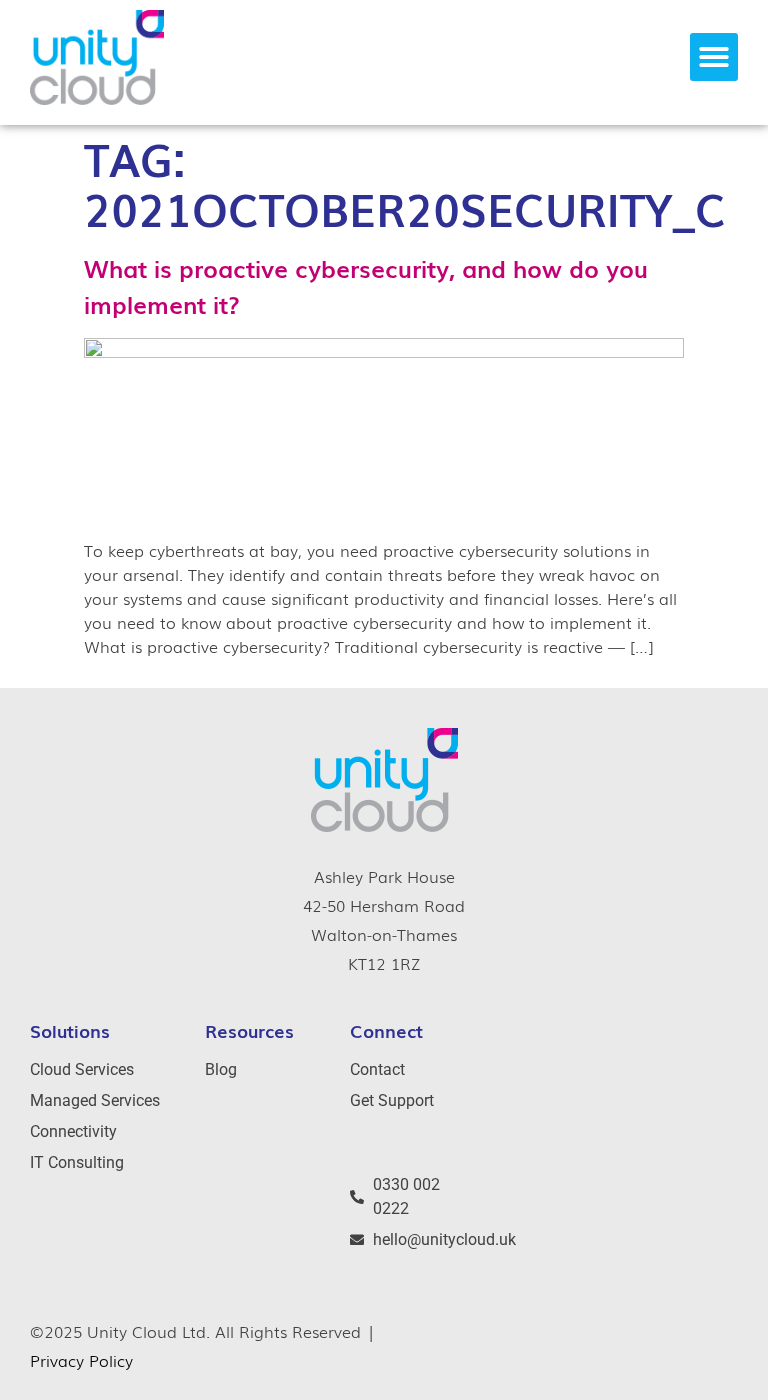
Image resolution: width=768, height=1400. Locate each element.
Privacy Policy (81, 1360)
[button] (714, 57)
